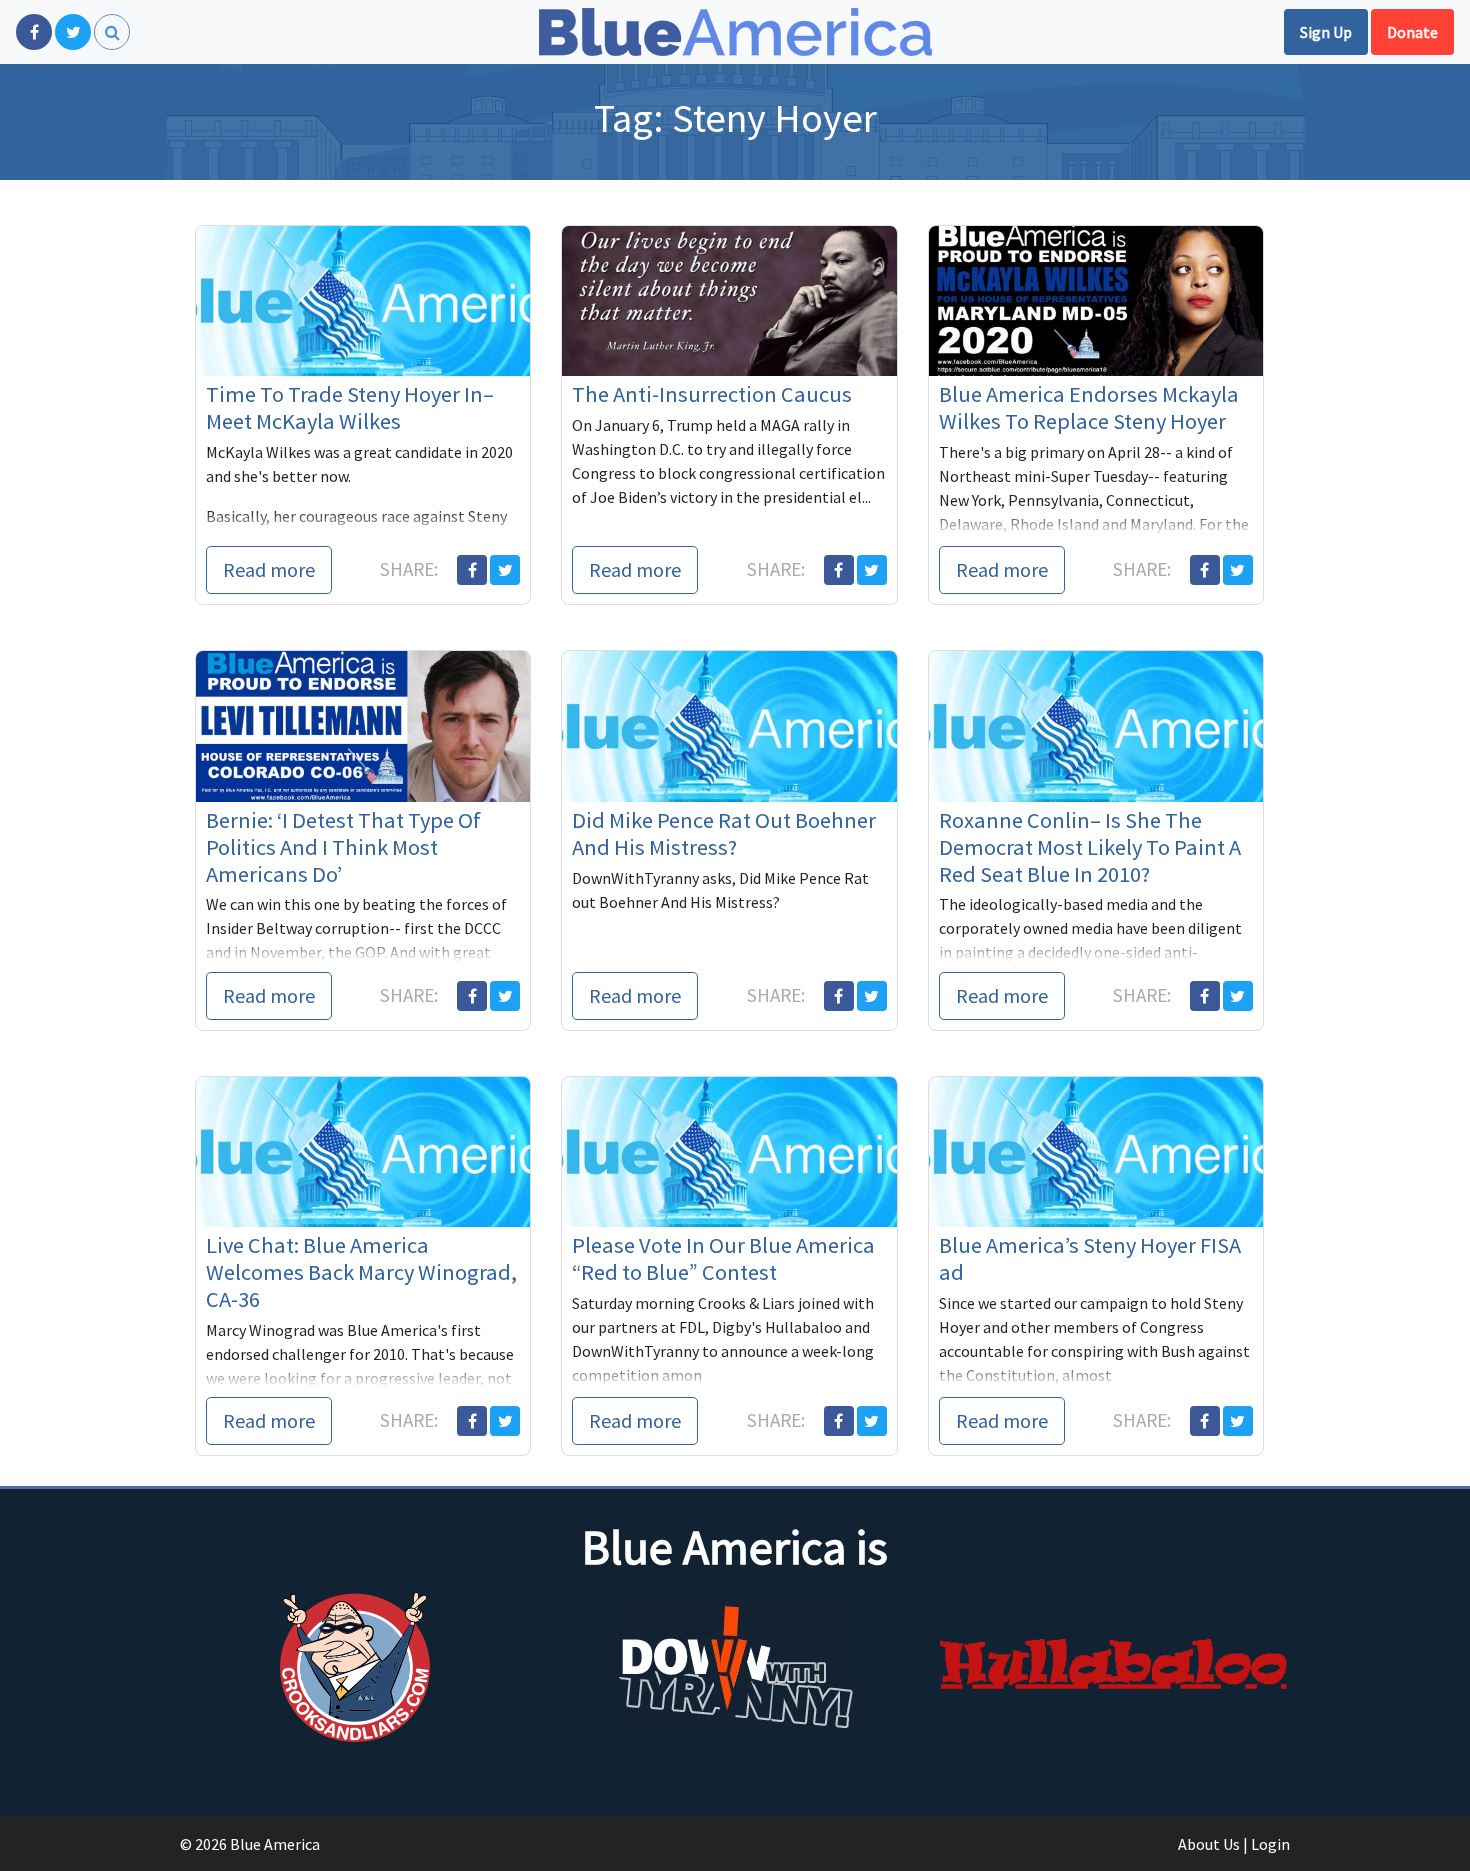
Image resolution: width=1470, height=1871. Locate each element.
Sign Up (1326, 32)
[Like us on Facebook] (34, 32)
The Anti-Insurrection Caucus (712, 394)
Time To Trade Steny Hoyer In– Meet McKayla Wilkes (350, 407)
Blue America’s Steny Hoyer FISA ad (1090, 1258)
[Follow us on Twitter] (73, 32)
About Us (1209, 1844)
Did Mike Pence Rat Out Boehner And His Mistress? (724, 833)
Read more (269, 569)
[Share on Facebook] (472, 570)
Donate (1412, 32)
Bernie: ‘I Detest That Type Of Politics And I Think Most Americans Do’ (343, 847)
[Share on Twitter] (505, 570)
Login (1270, 1844)
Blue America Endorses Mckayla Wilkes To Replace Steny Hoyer (1089, 407)
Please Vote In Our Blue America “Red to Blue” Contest (723, 1258)
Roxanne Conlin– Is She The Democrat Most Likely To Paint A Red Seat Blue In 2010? (1090, 847)
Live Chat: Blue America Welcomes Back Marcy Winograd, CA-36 (361, 1272)
